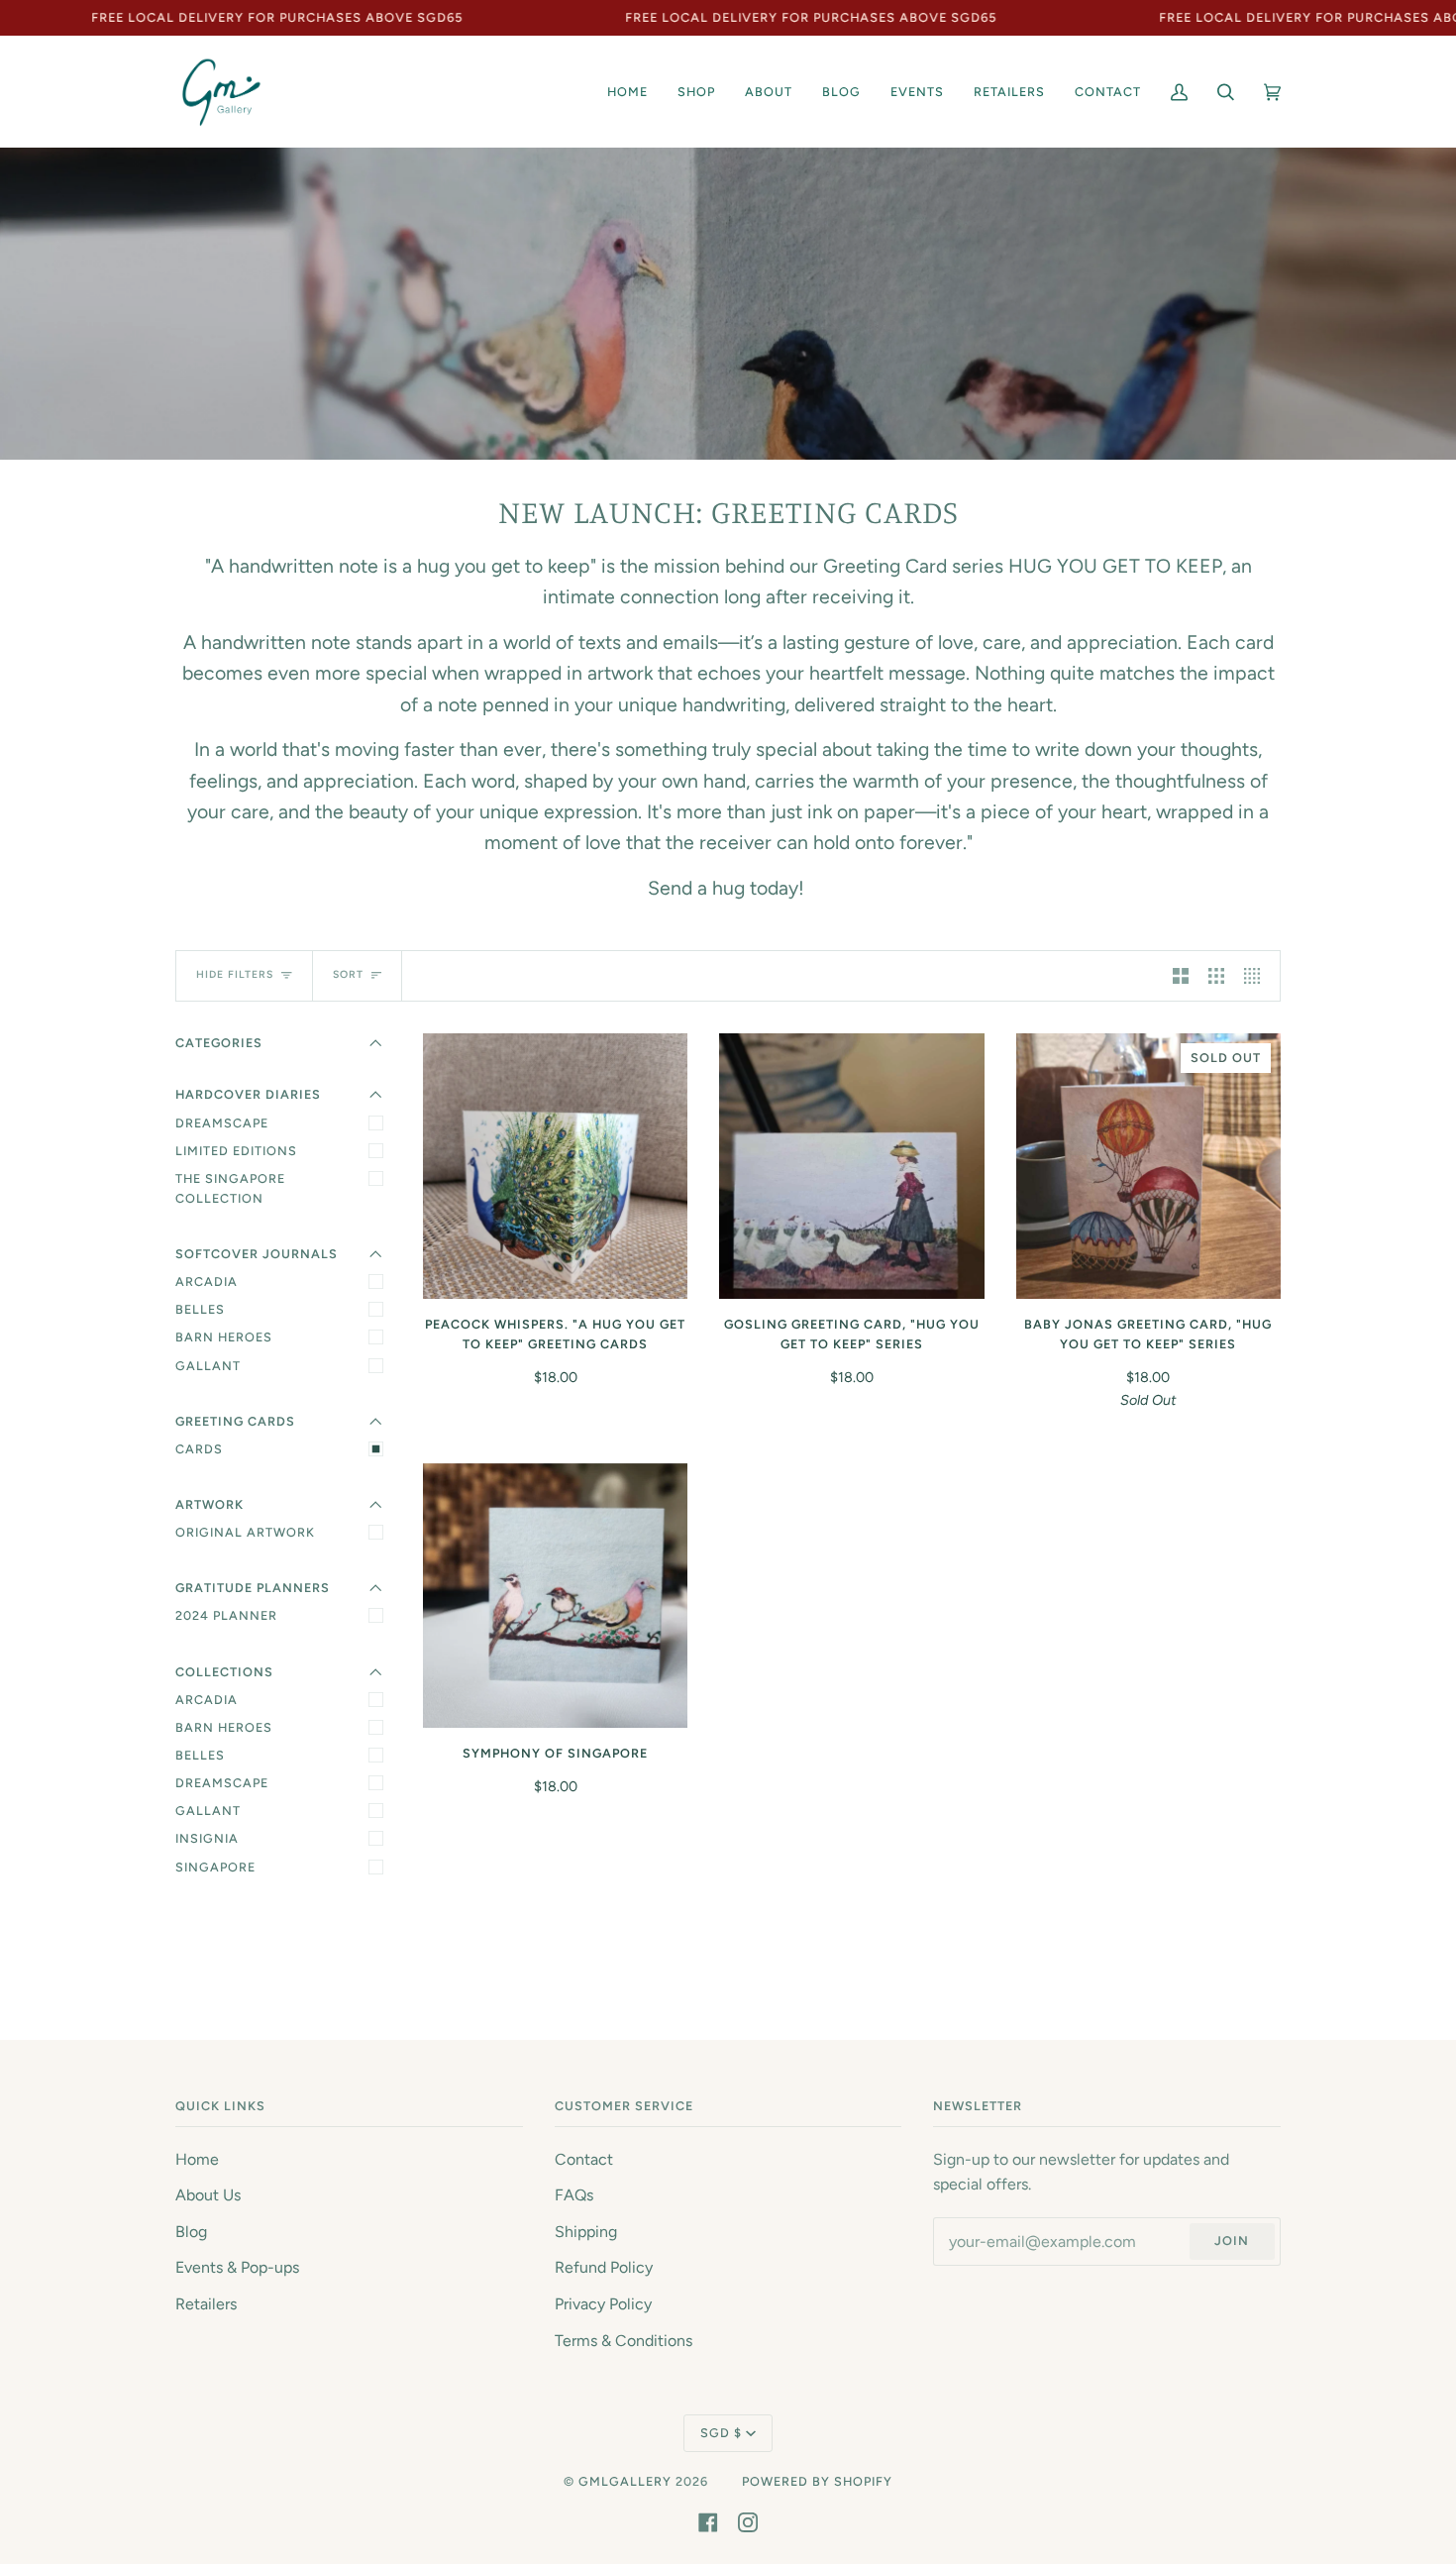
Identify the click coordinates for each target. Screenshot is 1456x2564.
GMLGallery (625, 2481)
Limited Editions (236, 1151)
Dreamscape (222, 1123)
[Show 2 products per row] (1181, 976)
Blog (191, 2232)
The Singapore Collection (230, 1188)
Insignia (207, 1838)
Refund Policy (604, 2267)
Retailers (206, 2304)
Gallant (208, 1366)
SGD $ (721, 2433)
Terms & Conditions (624, 2341)
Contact (584, 2159)
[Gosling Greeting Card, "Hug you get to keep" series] (851, 1166)
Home (197, 2159)
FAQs (574, 2195)
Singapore (215, 1867)
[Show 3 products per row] (1216, 976)
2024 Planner (226, 1615)
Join (1232, 2241)
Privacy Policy (603, 2304)
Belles (200, 1309)
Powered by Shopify (817, 2481)
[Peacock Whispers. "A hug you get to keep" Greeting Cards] (555, 1166)
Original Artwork (245, 1532)
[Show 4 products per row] (1257, 976)
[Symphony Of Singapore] (555, 1596)
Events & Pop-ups (237, 2267)
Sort (348, 974)
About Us (208, 2195)
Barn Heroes (224, 1337)
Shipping (586, 2232)
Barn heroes (224, 1727)
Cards (199, 1449)
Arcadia (207, 1282)
